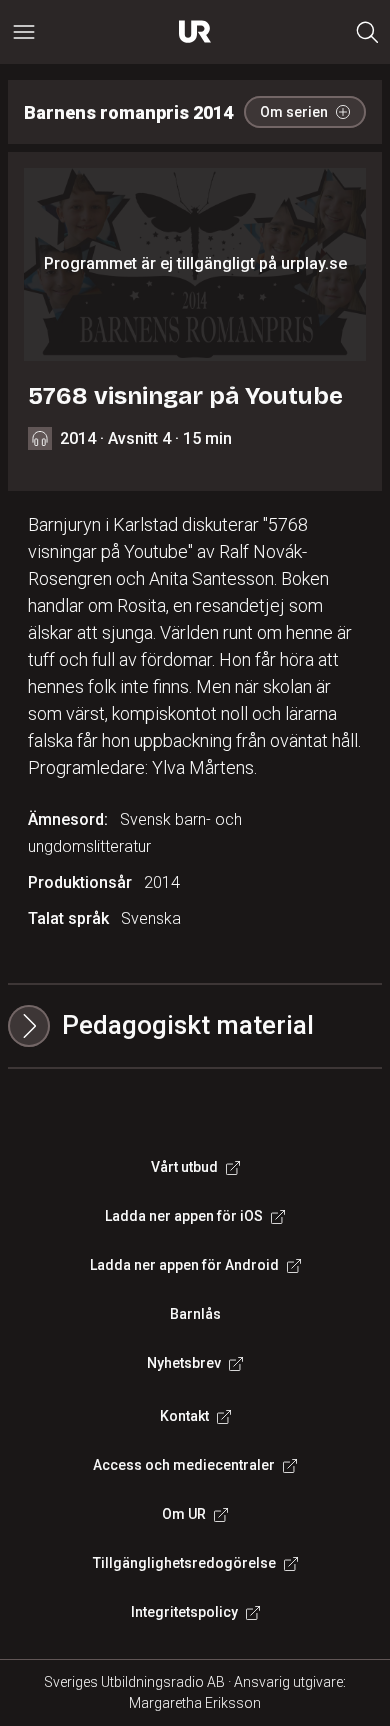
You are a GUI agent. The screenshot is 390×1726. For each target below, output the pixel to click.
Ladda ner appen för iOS (184, 1216)
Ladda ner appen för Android (184, 1265)
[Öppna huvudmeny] (24, 32)
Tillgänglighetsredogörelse (184, 1563)
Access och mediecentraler (184, 1465)
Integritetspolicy (184, 1612)
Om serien (294, 112)
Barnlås (195, 1314)
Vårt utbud (184, 1167)
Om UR (184, 1514)
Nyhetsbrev (184, 1363)
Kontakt (184, 1416)
